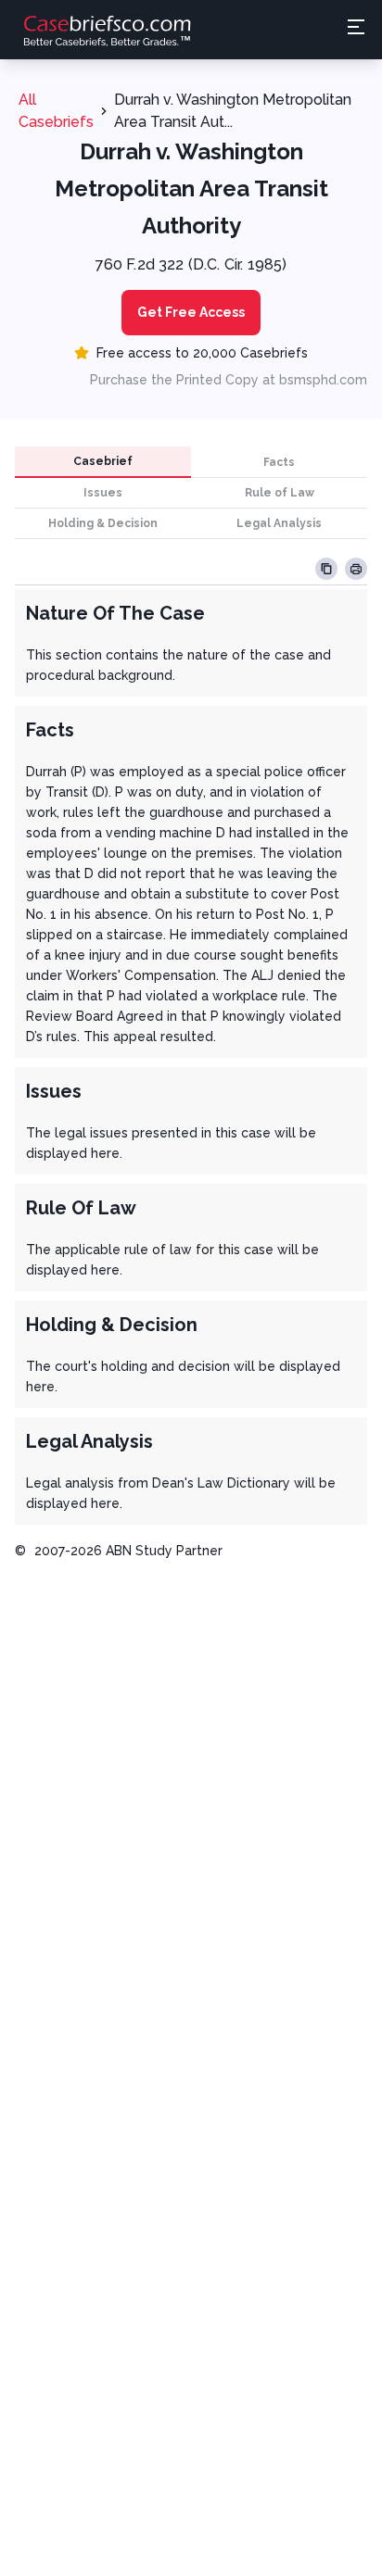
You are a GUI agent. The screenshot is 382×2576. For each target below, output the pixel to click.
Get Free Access (191, 312)
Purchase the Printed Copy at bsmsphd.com (229, 380)
